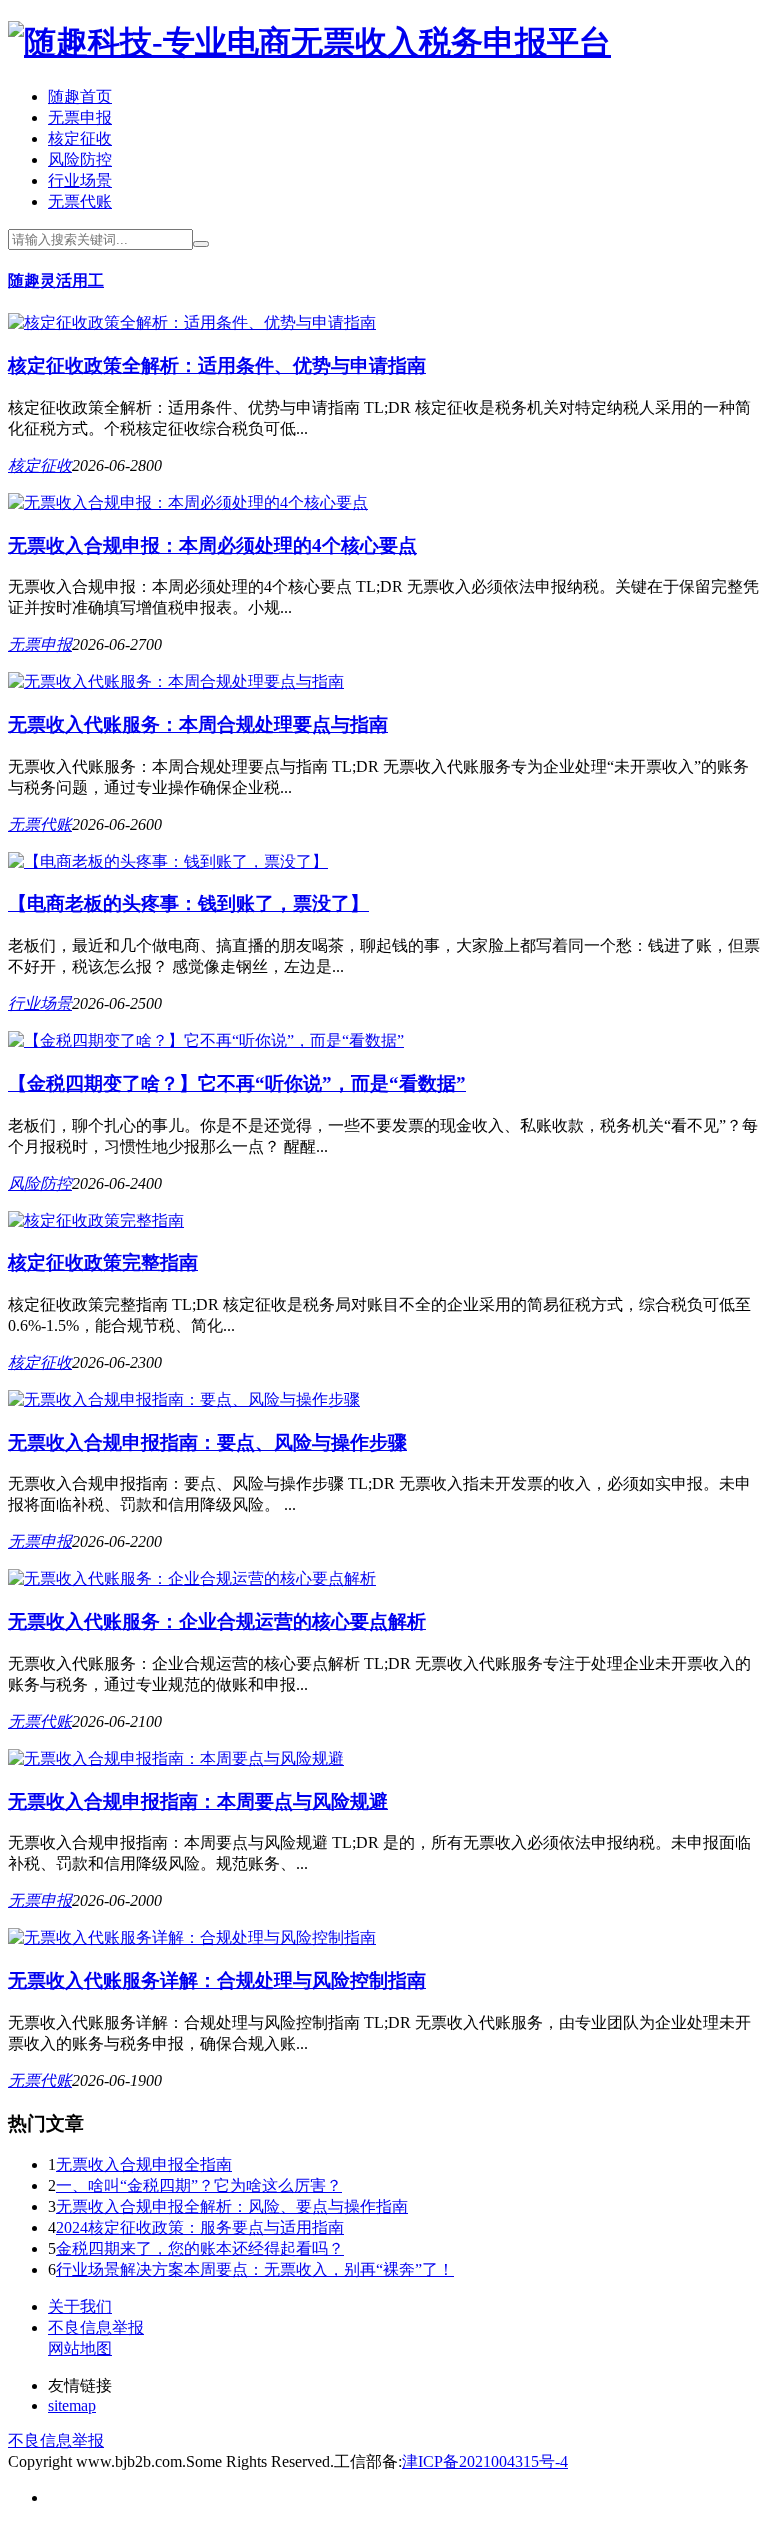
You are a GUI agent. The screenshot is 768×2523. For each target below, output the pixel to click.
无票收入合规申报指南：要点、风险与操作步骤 (207, 1442)
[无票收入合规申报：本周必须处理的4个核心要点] (188, 502)
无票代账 (80, 201)
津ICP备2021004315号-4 (485, 2461)
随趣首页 (80, 96)
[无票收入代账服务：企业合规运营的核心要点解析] (192, 1578)
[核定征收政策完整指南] (96, 1220)
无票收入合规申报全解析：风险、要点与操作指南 (232, 2206)
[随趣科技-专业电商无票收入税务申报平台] (309, 42)
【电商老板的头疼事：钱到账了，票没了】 (188, 903)
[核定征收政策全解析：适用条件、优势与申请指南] (192, 322)
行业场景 (80, 180)
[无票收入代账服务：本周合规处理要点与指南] (176, 681)
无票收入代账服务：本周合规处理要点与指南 (198, 724)
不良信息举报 (96, 2327)
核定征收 (80, 138)
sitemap (72, 2405)
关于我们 (80, 2306)
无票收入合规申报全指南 (144, 2164)
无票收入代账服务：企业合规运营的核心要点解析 (217, 1621)
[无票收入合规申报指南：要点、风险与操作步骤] (184, 1399)
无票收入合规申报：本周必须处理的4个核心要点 (212, 545)
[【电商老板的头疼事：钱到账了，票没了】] (168, 861)
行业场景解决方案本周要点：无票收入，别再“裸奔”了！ (255, 2269)
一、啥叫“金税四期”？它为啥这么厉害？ (199, 2185)
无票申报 (80, 117)
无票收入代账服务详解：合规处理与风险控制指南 (217, 1980)
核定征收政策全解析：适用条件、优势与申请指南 (217, 365)
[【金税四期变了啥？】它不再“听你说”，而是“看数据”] (206, 1040)
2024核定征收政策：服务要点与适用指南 (200, 2227)
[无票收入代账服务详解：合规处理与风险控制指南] (192, 1937)
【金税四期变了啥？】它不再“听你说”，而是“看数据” (237, 1083)
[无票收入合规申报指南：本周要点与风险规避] (176, 1758)
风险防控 (80, 159)
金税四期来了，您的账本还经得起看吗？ (200, 2248)
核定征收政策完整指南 (103, 1262)
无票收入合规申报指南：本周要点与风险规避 (198, 1801)
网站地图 (80, 2348)
